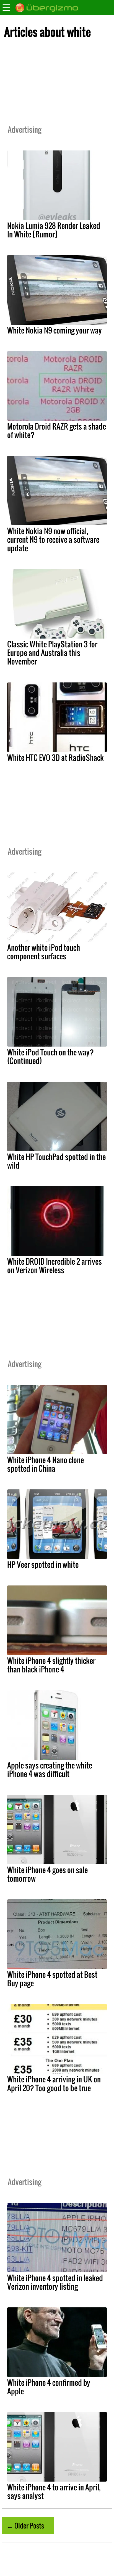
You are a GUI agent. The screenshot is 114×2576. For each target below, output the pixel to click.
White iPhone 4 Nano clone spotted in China (46, 1464)
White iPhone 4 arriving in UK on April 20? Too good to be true (54, 2083)
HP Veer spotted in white (43, 1564)
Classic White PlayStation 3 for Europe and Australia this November (52, 653)
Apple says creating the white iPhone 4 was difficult (50, 1769)
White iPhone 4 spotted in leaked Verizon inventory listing (55, 2282)
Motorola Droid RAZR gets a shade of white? (57, 431)
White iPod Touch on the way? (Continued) (50, 1056)
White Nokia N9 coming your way (55, 330)
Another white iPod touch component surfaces (44, 952)
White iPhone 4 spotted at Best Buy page (52, 1979)
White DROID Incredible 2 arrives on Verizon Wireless (55, 1266)
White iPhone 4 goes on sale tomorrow (47, 1874)
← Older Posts (25, 2525)
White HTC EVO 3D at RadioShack (55, 758)
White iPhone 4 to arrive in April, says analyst (54, 2491)
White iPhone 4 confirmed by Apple (49, 2387)
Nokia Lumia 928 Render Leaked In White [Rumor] (54, 230)
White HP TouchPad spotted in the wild (56, 1161)
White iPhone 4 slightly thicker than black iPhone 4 (51, 1665)
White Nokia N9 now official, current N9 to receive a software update (53, 539)
